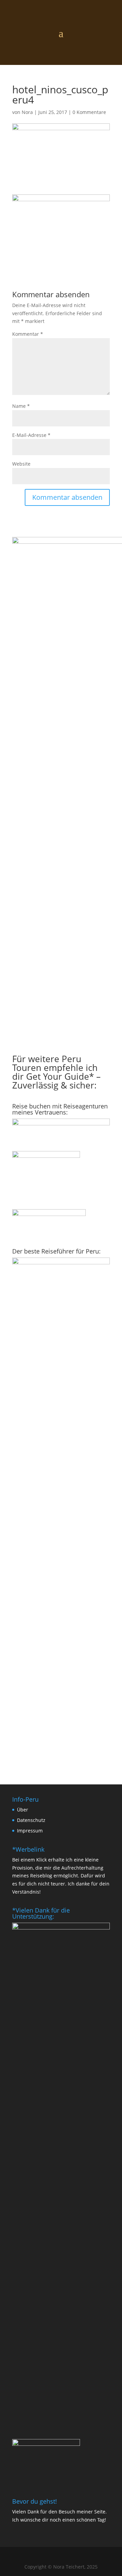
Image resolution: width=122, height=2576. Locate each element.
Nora (27, 112)
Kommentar (28, 334)
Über (23, 1810)
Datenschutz (31, 1820)
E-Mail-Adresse (31, 435)
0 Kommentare (89, 112)
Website (21, 464)
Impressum (30, 1831)
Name (21, 406)
